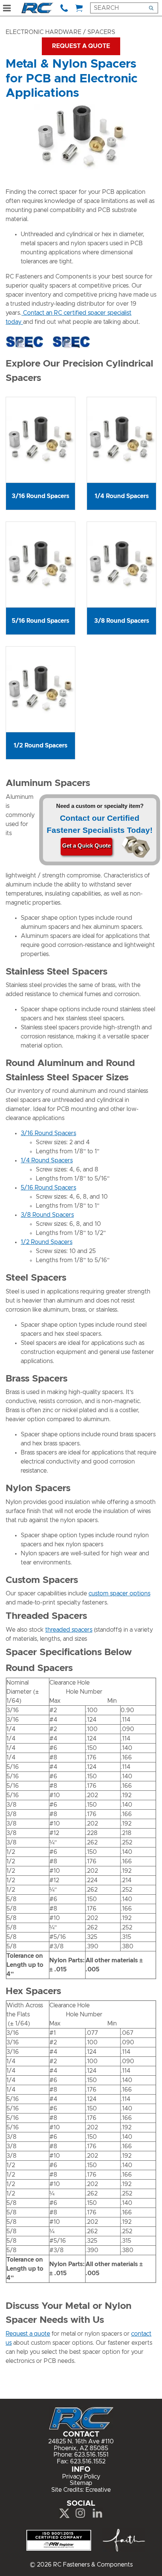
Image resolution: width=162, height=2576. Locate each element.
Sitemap (81, 2483)
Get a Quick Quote (86, 846)
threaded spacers (69, 1630)
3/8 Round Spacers (47, 1215)
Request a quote (28, 2334)
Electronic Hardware (44, 32)
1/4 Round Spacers (47, 1160)
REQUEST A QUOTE (81, 46)
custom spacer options (119, 1594)
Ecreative (98, 2490)
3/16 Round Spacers (48, 1133)
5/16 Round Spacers (48, 1188)
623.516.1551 (91, 2455)
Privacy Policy (81, 2477)
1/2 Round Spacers (47, 1242)
